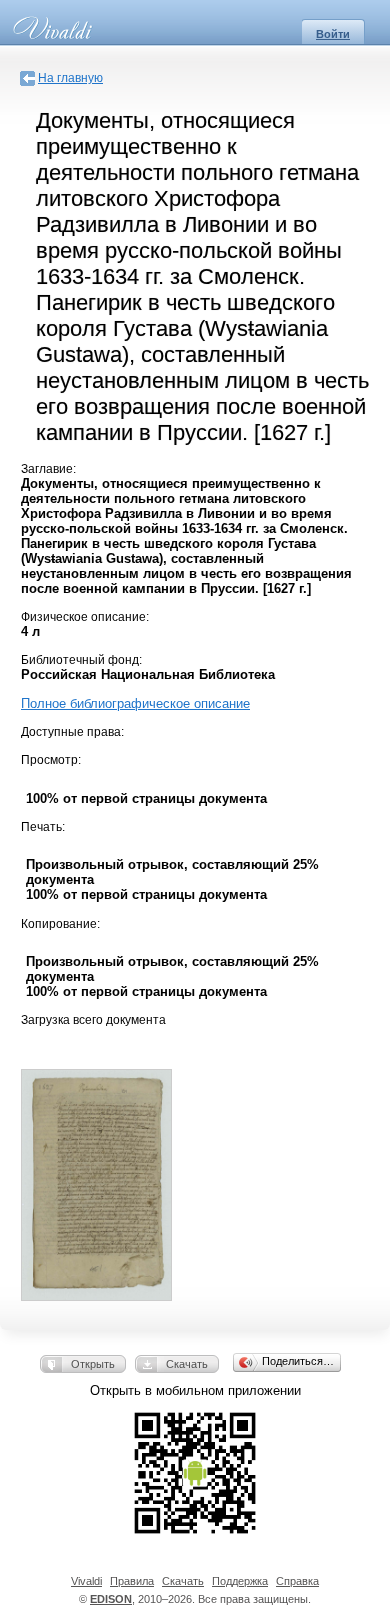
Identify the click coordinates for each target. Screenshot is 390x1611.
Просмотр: (51, 760)
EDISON (111, 1599)
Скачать (187, 1364)
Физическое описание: (85, 617)
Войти (333, 34)
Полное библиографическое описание (135, 703)
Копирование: (60, 924)
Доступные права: (72, 732)
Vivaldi (86, 1581)
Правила (132, 1581)
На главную (70, 78)
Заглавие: (48, 469)
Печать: (43, 827)
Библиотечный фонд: (81, 660)
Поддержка (240, 1581)
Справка (297, 1581)
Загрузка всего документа (93, 1020)
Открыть (93, 1364)
